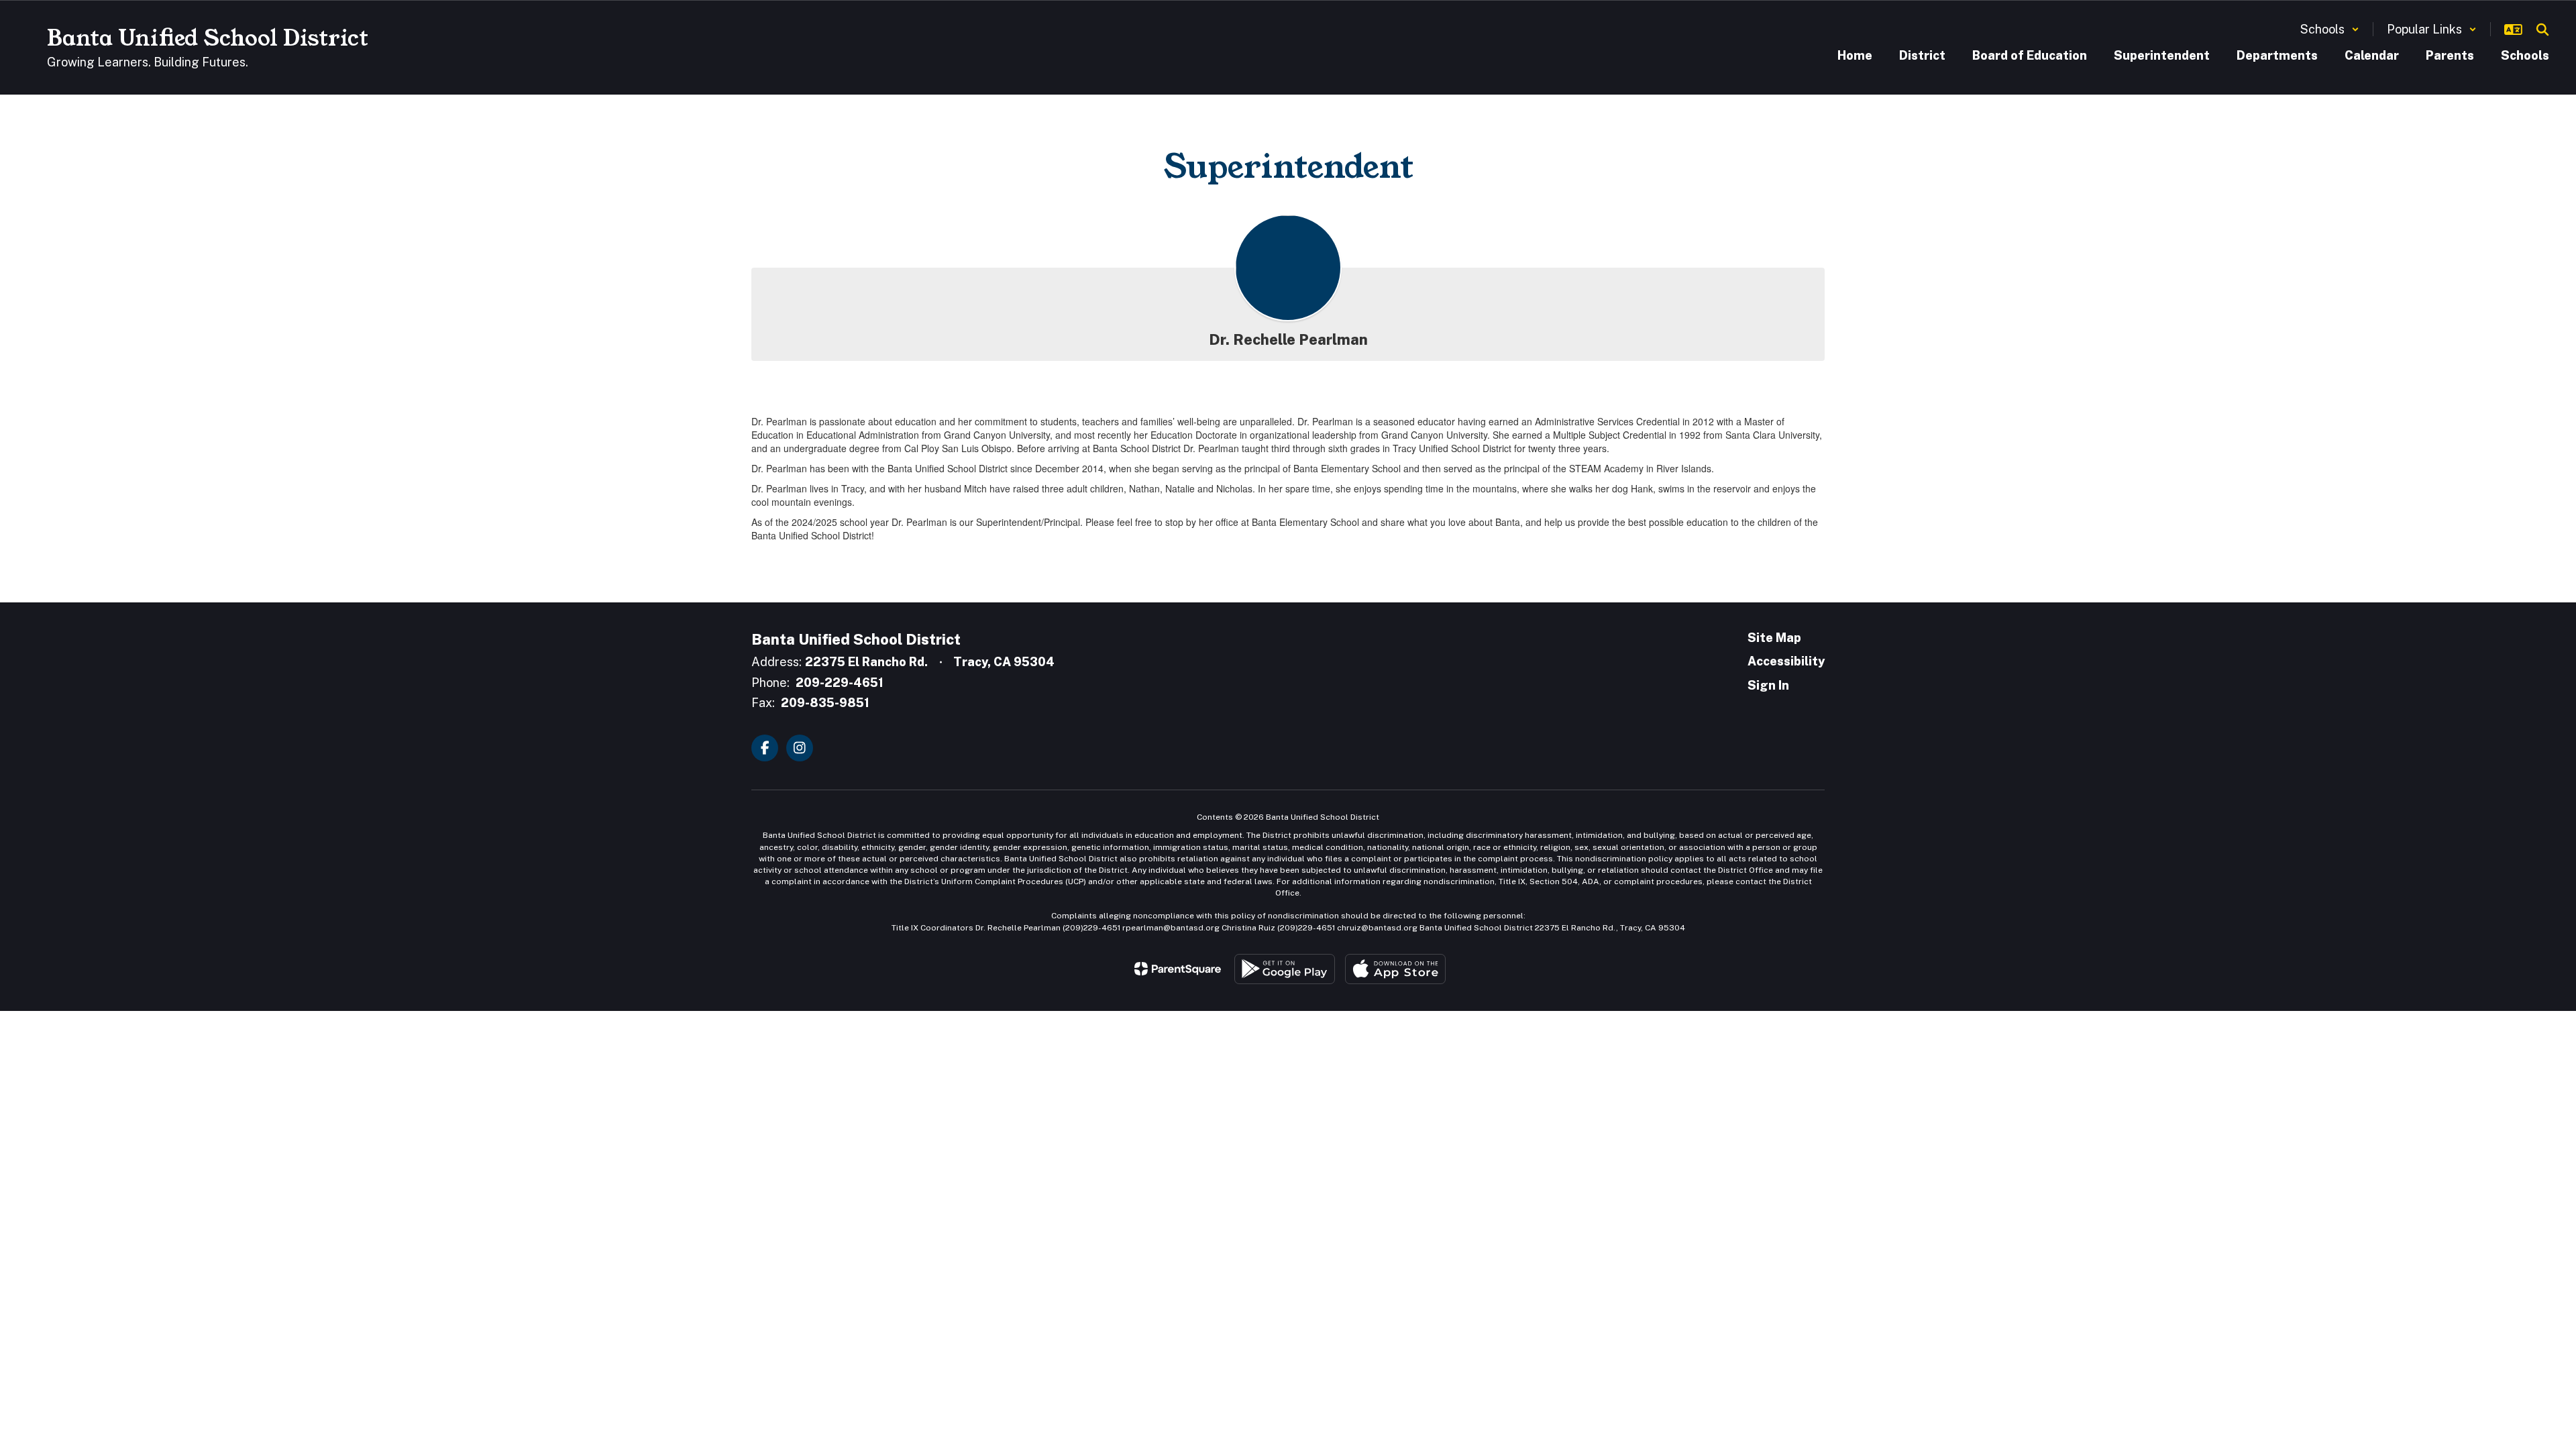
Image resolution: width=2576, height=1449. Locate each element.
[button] (2330, 29)
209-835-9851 (825, 703)
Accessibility (1786, 661)
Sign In (1768, 685)
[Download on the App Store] (1395, 969)
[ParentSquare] (1178, 969)
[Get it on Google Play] (1285, 969)
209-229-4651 (840, 683)
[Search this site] (2542, 30)
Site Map (1774, 638)
